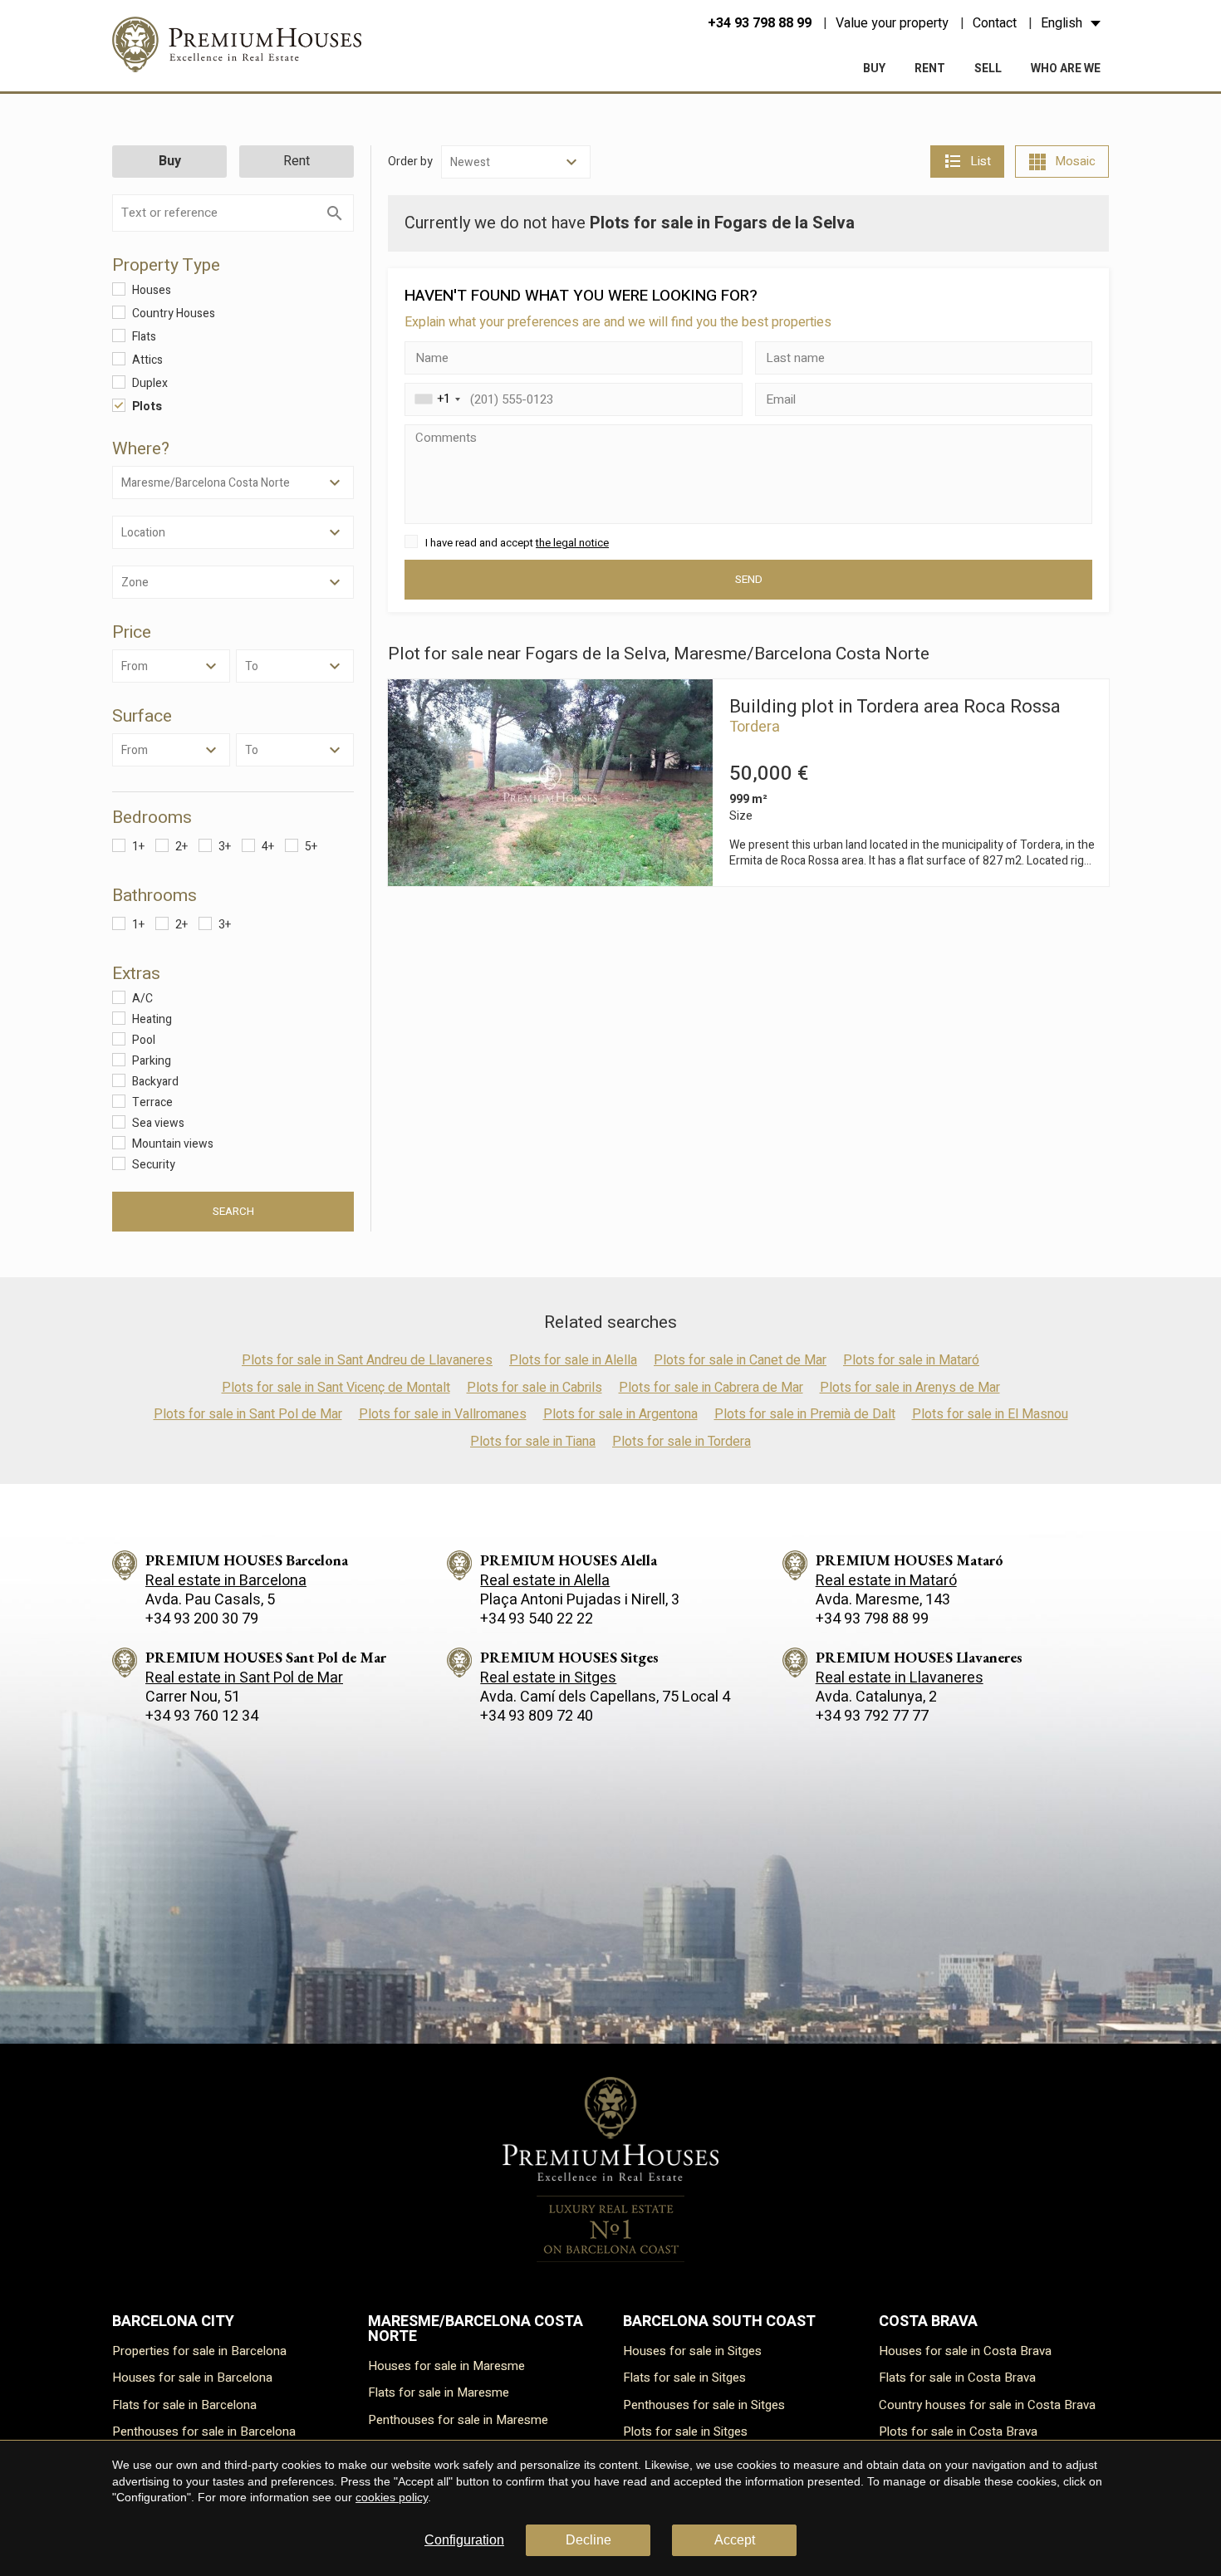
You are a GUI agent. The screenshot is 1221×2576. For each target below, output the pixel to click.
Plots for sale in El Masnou (990, 1414)
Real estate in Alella (545, 1581)
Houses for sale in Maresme (446, 2366)
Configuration (464, 2540)
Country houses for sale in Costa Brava (987, 2405)
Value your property (892, 23)
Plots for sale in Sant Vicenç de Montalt (336, 1388)
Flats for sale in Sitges (684, 2378)
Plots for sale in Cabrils (534, 1388)
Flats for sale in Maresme (439, 2392)
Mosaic (1075, 161)
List (981, 161)
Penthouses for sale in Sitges (704, 2405)
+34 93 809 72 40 (537, 1716)
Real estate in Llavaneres (900, 1678)
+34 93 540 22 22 (537, 1619)
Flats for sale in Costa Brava (957, 2378)
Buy (874, 69)
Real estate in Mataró (886, 1581)
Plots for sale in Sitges (685, 2432)
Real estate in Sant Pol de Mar (244, 1678)
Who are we (1066, 69)
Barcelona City (173, 2321)
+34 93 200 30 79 (202, 1619)
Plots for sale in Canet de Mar (740, 1360)
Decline (588, 2540)
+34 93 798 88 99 (760, 23)
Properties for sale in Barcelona (199, 2351)
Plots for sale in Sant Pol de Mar (248, 1414)
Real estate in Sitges (548, 1678)
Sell (988, 69)
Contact (995, 23)
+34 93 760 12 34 (202, 1716)
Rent (930, 69)
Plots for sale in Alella (573, 1360)
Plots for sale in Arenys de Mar (910, 1388)
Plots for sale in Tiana (533, 1442)
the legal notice (572, 543)
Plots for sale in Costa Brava (958, 2432)
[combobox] (435, 399)
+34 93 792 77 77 (872, 1716)
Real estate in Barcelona (226, 1581)
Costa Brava (928, 2321)
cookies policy (392, 2497)
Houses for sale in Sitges (692, 2351)
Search (233, 1212)
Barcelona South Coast (719, 2321)
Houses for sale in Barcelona (192, 2378)
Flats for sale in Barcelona (184, 2405)
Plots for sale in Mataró (911, 1360)
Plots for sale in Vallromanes (443, 1414)
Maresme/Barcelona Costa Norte (476, 2329)
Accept (735, 2540)
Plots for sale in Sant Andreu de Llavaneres (367, 1360)
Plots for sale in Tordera (682, 1442)
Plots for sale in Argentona (620, 1414)
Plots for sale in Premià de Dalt (805, 1414)
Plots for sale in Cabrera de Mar (711, 1388)
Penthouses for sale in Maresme (458, 2420)
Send (749, 580)
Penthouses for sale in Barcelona (204, 2432)
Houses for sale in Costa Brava (965, 2351)
